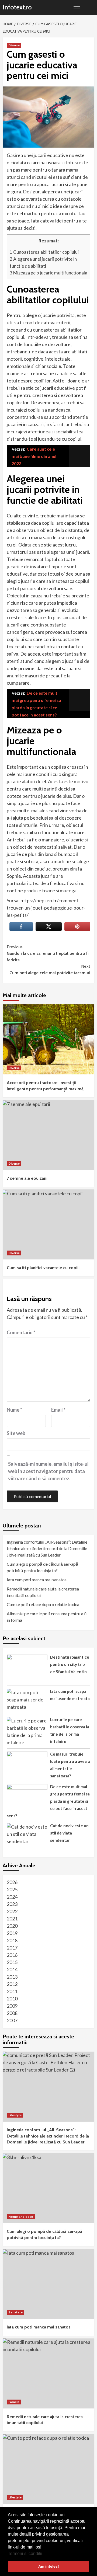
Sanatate (15, 2312)
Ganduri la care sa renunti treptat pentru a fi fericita (48, 953)
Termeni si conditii (25, 2554)
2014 (12, 1969)
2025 (12, 1889)
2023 (12, 1904)
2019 (12, 1933)
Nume (14, 1410)
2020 (12, 1926)
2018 (12, 1940)
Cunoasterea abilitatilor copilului (44, 252)
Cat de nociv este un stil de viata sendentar (69, 1833)
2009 (12, 2006)
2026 (12, 1882)
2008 (12, 2013)
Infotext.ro (17, 7)
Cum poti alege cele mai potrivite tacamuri (50, 970)
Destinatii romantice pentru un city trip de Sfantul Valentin (70, 1664)
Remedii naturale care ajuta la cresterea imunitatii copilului (43, 1592)
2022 (12, 1911)
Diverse (14, 45)
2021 (12, 1919)
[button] (44, 2554)
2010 (12, 1999)
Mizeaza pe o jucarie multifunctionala (48, 273)
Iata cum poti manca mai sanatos (37, 1580)
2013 (12, 1977)
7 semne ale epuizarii (27, 1178)
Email (58, 1410)
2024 (12, 1897)
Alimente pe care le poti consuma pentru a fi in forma (47, 1617)
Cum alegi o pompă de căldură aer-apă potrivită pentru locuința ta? (42, 1567)
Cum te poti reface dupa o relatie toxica (43, 1604)
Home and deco (21, 2217)
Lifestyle (15, 2115)
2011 (12, 1991)
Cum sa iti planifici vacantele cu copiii (43, 1268)
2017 (12, 1948)
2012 (12, 1984)
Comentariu (21, 1332)
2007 (12, 2020)
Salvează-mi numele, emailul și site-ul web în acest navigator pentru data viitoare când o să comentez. (48, 1471)
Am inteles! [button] (49, 2566)
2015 (12, 1962)
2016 (12, 1955)
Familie (14, 2402)
